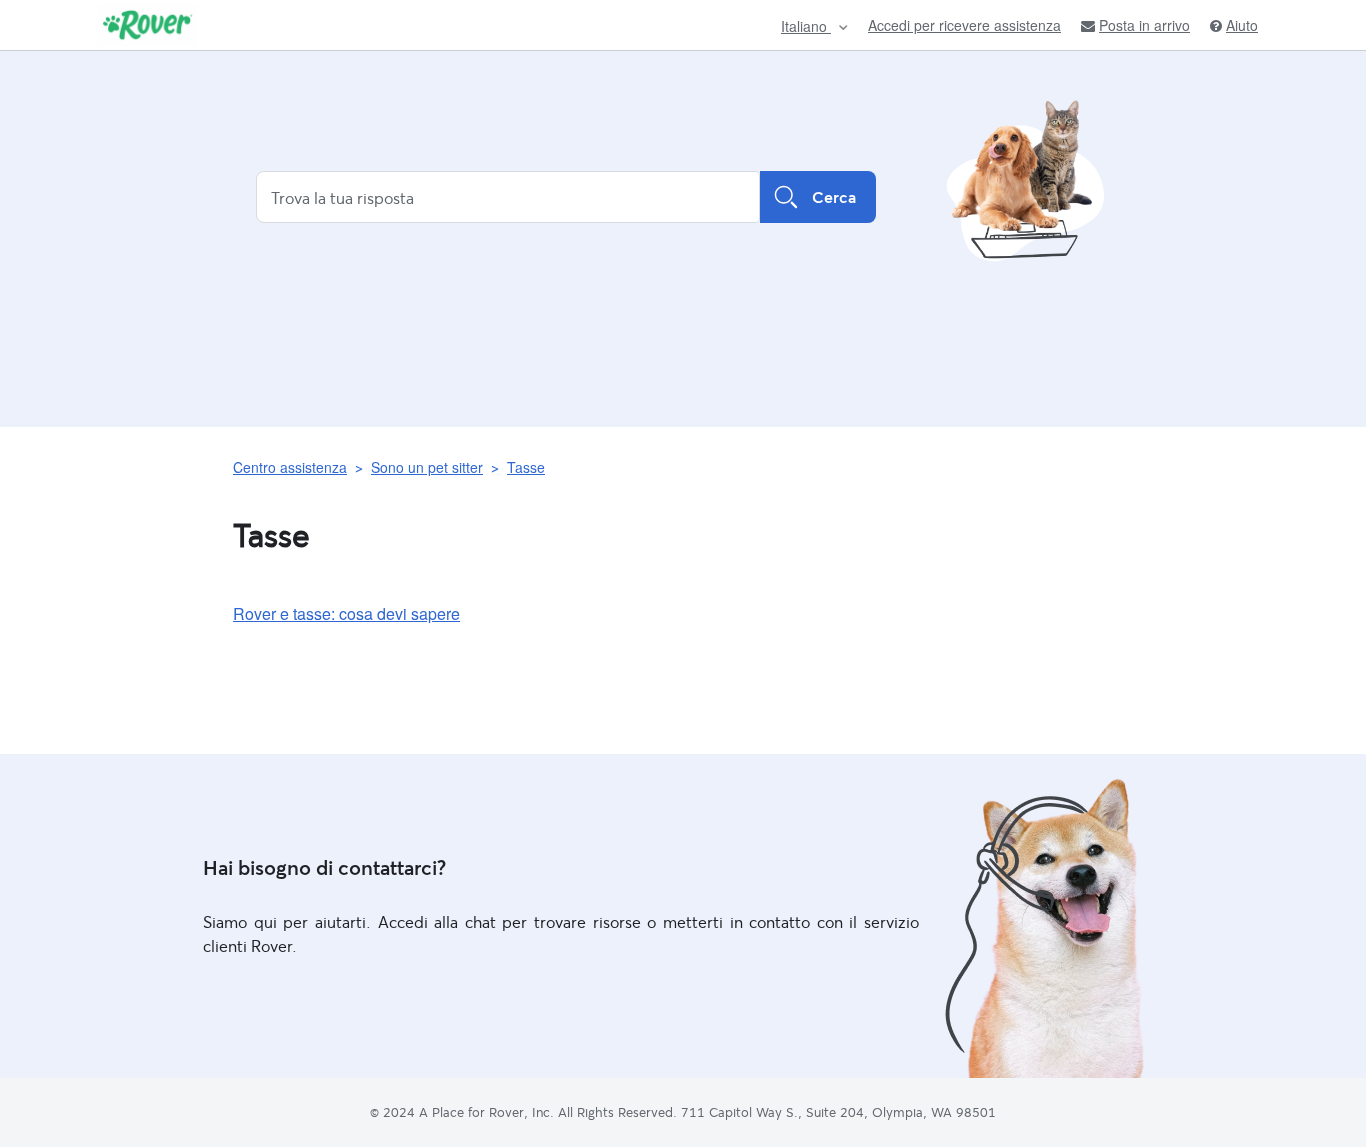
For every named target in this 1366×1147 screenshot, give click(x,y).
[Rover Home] (147, 25)
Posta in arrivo (1144, 25)
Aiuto (1242, 25)
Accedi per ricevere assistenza (964, 25)
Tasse (526, 467)
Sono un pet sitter (427, 467)
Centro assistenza (290, 467)
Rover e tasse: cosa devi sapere (346, 613)
